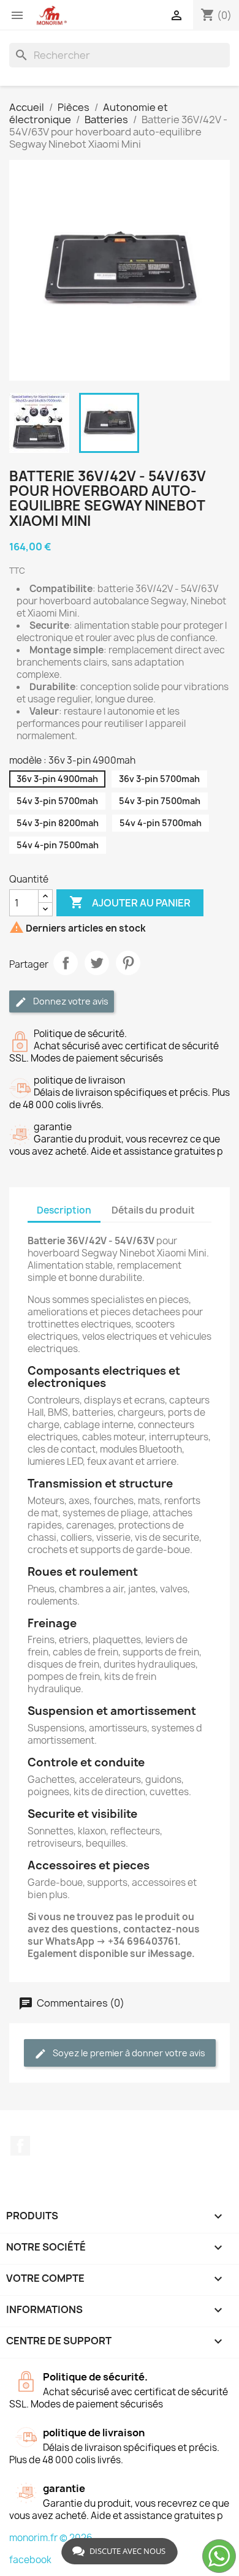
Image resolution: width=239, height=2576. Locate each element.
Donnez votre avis (70, 1001)
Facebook (20, 2146)
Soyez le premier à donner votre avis (128, 2053)
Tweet (97, 963)
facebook (30, 2560)
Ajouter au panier (130, 902)
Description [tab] (64, 1210)
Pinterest (128, 963)
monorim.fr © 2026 (51, 2538)
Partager (66, 963)
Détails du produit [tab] (153, 1210)
